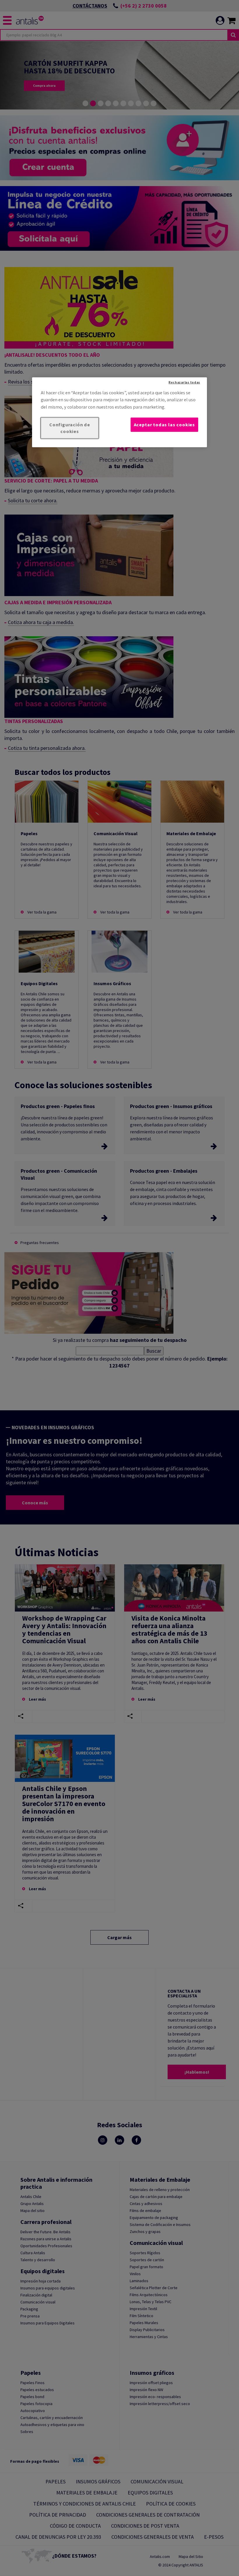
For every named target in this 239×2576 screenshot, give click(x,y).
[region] (119, 412)
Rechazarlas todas (184, 382)
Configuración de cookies (70, 428)
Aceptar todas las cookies (164, 425)
